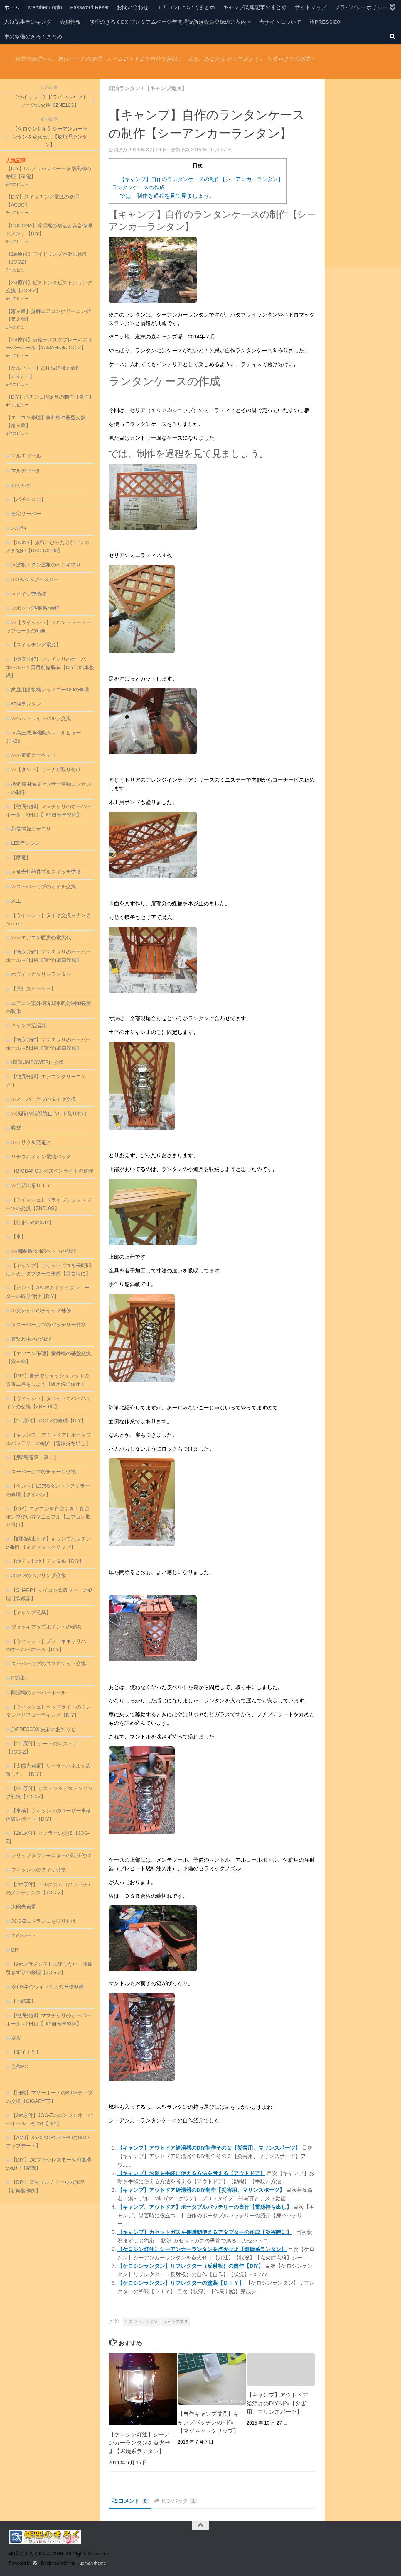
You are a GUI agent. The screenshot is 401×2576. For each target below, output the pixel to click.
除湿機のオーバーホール (39, 1693)
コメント (133, 2501)
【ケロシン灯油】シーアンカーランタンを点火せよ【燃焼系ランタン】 (202, 2249)
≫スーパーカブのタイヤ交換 (44, 1099)
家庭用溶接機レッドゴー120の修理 (50, 690)
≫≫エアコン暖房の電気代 (41, 938)
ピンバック (178, 2501)
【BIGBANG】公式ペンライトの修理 (52, 1171)
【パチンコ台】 (29, 499)
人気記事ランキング (28, 22)
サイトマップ (311, 7)
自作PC (20, 2067)
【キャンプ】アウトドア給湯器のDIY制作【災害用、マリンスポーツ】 (201, 2190)
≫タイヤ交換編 (29, 594)
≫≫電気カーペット (34, 755)
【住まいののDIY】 (33, 1222)
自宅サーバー (26, 514)
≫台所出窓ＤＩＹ (31, 1185)
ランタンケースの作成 (138, 187)
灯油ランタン (124, 88)
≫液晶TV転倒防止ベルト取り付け (49, 1114)
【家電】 (21, 858)
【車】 (19, 1237)
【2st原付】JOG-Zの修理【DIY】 (49, 1421)
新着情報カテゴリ (31, 829)
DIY (15, 1950)
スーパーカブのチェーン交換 (44, 1472)
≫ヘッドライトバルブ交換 (41, 719)
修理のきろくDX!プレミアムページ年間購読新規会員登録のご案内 (168, 22)
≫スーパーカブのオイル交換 (44, 887)
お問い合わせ (133, 7)
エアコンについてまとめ (186, 7)
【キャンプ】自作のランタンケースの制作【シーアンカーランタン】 (201, 179)
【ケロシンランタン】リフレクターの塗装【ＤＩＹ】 (181, 2283)
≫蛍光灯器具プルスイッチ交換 (46, 872)
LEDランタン (26, 843)
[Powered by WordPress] (35, 2563)
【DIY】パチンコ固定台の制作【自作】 (50, 397)
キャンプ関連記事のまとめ (255, 7)
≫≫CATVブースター (35, 579)
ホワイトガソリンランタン (41, 974)
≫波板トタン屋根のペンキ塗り (46, 565)
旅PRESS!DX (325, 22)
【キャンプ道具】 (166, 88)
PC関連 (20, 1678)
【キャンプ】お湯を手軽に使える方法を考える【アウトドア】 (191, 2173)
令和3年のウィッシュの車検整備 (47, 1987)
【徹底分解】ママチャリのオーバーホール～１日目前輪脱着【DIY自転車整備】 (50, 667)
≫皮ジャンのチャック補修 (41, 1310)
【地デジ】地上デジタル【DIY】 (48, 1561)
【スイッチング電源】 (36, 645)
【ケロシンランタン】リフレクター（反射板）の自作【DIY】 (191, 2266)
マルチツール (26, 456)
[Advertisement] (363, 173)
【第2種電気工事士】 (35, 1457)
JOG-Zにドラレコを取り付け (44, 1921)
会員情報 (70, 22)
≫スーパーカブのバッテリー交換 (49, 1325)
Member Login (45, 7)
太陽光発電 (24, 1907)
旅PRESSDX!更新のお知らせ (43, 1729)
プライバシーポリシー (361, 7)
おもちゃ (21, 485)
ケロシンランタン (141, 2322)
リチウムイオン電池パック (41, 1157)
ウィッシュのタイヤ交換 (39, 1870)
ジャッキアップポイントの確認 (46, 1627)
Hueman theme (91, 2563)
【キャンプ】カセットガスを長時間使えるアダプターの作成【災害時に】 (205, 2232)
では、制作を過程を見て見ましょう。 (167, 196)
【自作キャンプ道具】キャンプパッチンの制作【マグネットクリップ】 (208, 2422)
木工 (16, 901)
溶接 (16, 2038)
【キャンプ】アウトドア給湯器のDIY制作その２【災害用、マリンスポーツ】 (209, 2148)
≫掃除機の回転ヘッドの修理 (44, 1251)
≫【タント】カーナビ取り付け (46, 770)
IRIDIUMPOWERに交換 (37, 1062)
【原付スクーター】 (34, 989)
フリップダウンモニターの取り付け (51, 1855)
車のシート (24, 1936)
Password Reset (89, 7)
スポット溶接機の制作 (36, 608)
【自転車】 (24, 2001)
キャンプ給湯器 (29, 1026)
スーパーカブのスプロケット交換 (49, 1664)
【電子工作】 (26, 2052)
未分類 (19, 528)
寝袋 (16, 1128)
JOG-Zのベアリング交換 (39, 1576)
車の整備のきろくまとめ (33, 37)
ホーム (12, 7)
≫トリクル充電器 (31, 1142)
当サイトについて (280, 22)
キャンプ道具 (176, 2322)
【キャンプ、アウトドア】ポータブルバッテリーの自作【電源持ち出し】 (205, 2207)
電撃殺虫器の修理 (31, 1339)
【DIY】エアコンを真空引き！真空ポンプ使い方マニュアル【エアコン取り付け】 (48, 1517)
